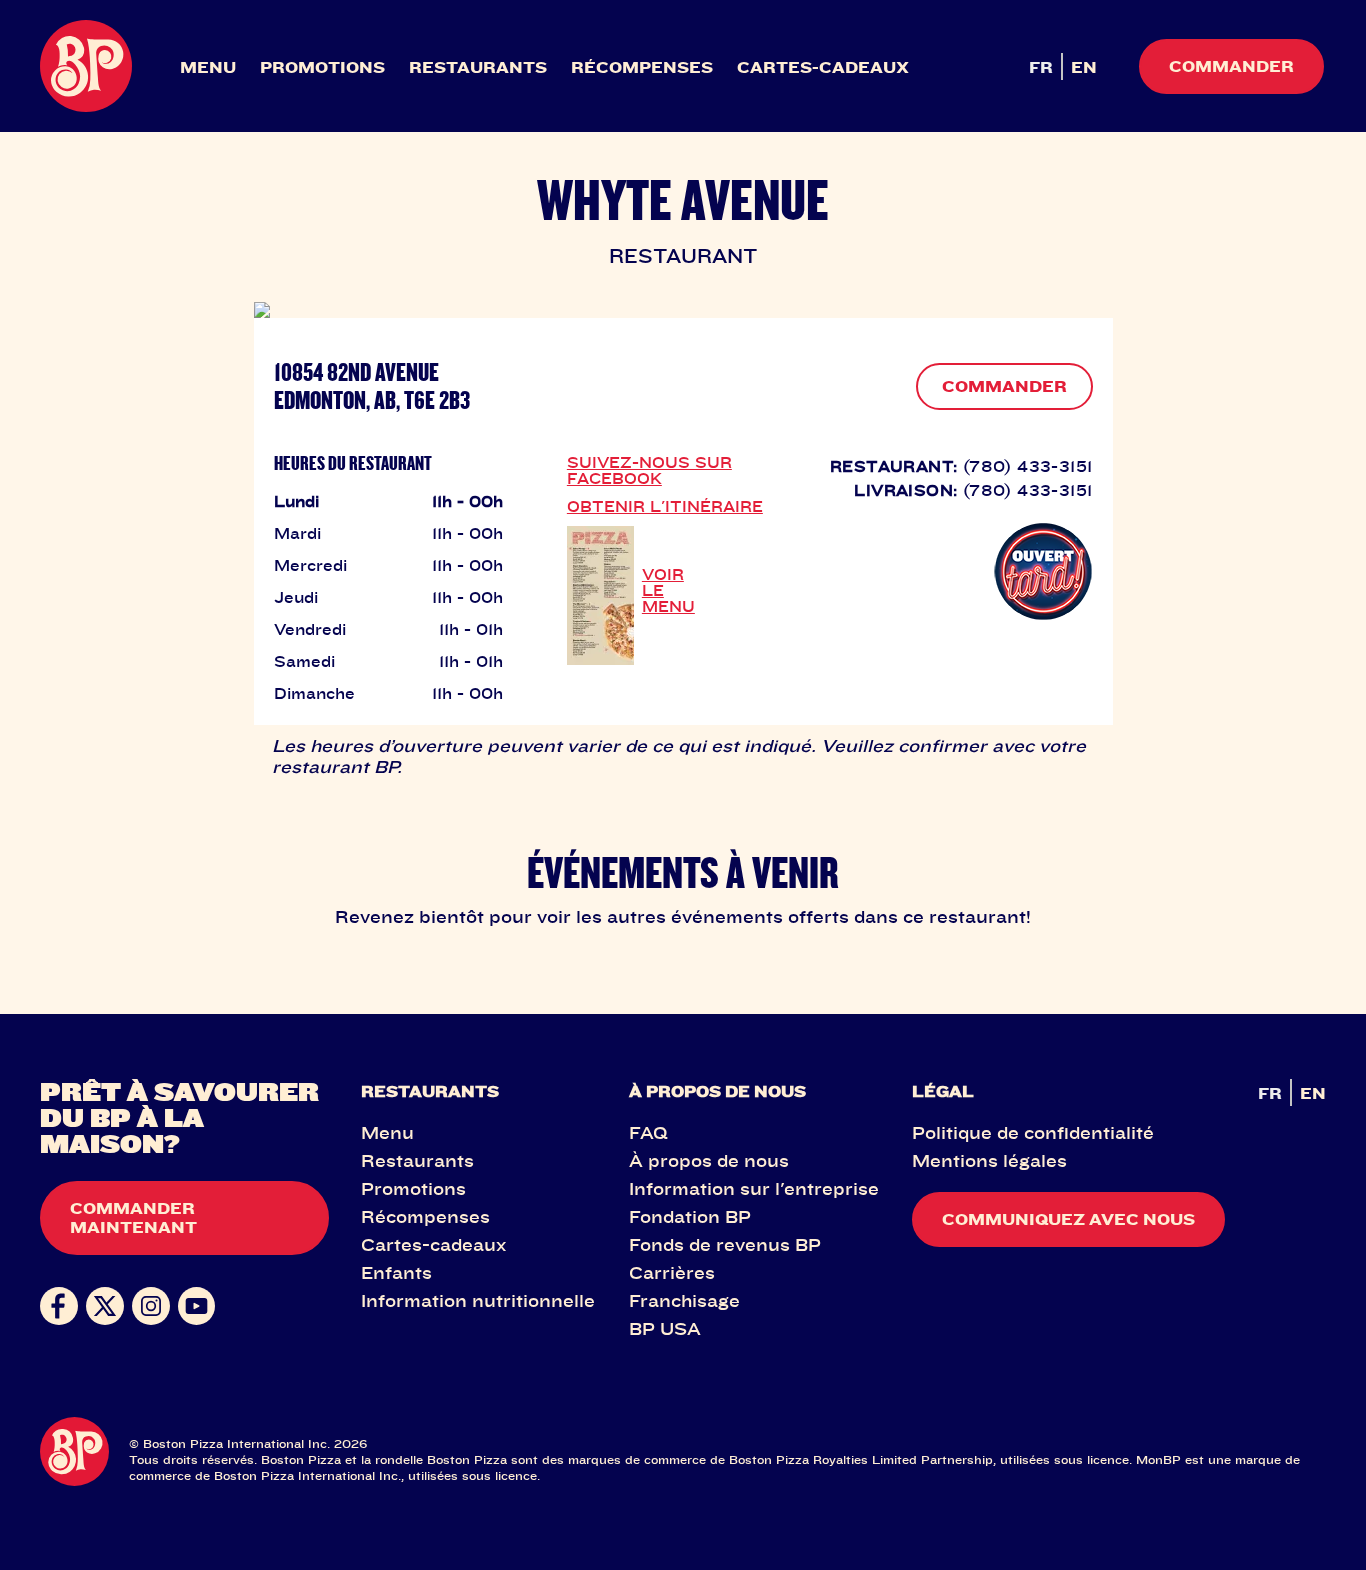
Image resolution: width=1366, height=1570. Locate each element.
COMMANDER (1004, 386)
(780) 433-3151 (1028, 466)
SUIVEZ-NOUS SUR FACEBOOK (649, 470)
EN (1084, 67)
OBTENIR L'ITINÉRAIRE (665, 506)
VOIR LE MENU (668, 590)
